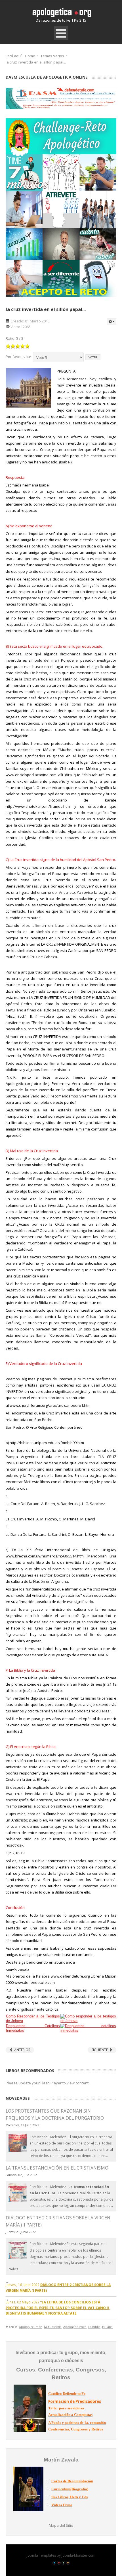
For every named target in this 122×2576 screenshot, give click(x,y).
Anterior (22, 2050)
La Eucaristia (53, 2327)
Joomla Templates (41, 2555)
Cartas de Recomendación (72, 2481)
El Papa (107, 2327)
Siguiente (100, 2050)
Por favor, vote (18, 357)
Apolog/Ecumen (31, 2327)
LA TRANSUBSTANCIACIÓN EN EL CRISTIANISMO (57, 2168)
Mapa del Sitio (61, 2525)
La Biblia (94, 2327)
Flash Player (51, 2083)
